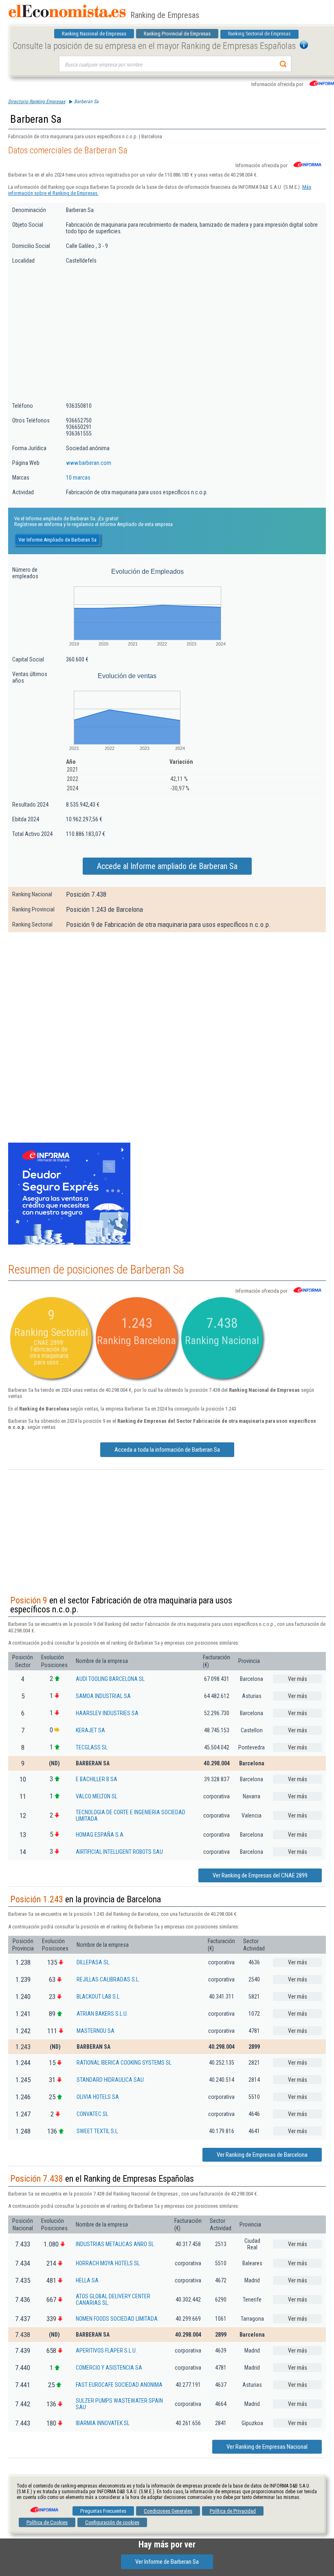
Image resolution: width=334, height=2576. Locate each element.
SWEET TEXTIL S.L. (98, 2131)
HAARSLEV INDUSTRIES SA (107, 1713)
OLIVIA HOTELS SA (98, 2097)
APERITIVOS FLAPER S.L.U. (106, 2350)
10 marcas (78, 478)
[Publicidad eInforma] (69, 1243)
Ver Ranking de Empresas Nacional (267, 2447)
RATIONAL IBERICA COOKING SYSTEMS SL (124, 2063)
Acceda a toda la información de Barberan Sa (167, 1450)
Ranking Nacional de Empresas (94, 34)
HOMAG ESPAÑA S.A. (100, 1835)
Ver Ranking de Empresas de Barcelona (262, 2155)
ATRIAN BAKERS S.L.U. (102, 2014)
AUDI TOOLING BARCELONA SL (110, 1679)
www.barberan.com (89, 463)
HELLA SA (87, 2280)
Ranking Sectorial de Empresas (259, 34)
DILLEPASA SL (93, 1962)
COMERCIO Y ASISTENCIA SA (109, 2368)
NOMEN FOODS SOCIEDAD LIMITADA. (117, 2319)
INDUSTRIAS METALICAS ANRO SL (115, 2244)
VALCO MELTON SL (97, 1796)
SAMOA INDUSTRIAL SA (103, 1696)
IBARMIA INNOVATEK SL (103, 2423)
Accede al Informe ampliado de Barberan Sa (167, 866)
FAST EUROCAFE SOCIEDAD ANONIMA (119, 2385)
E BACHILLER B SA (97, 1779)
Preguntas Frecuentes (103, 2511)
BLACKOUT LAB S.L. (99, 1997)
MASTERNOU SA (96, 2031)
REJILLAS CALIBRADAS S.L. (108, 1979)
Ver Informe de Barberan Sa (167, 2562)
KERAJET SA (90, 1730)
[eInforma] (44, 2507)
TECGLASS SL (92, 1747)
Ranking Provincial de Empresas (177, 34)
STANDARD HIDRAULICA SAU (110, 2080)
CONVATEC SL (92, 2114)
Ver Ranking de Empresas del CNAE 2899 (260, 1875)
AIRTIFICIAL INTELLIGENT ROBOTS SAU (119, 1852)
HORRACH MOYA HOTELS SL (108, 2263)
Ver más (298, 1679)
